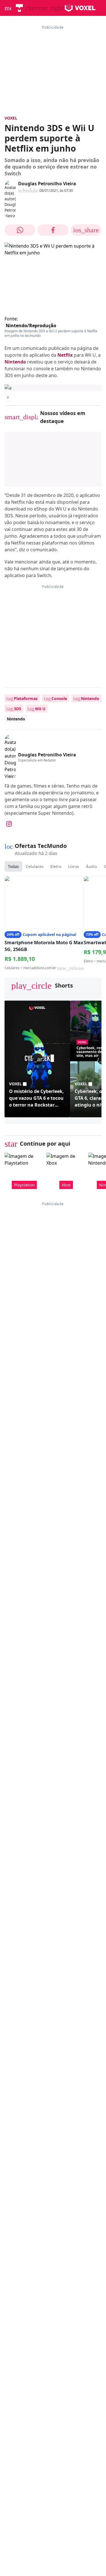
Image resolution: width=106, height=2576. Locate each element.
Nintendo (15, 362)
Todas (13, 866)
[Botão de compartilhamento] (20, 230)
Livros (74, 866)
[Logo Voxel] (80, 8)
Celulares (35, 866)
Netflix (65, 355)
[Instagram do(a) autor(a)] (9, 824)
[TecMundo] (19, 8)
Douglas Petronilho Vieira (47, 184)
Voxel (11, 118)
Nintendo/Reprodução (31, 326)
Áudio (91, 866)
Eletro (56, 866)
